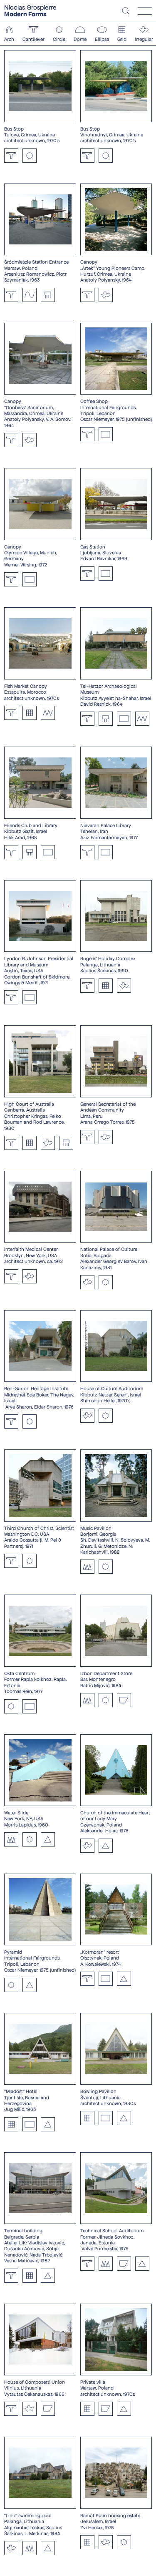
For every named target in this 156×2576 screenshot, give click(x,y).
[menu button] (145, 11)
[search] (126, 11)
